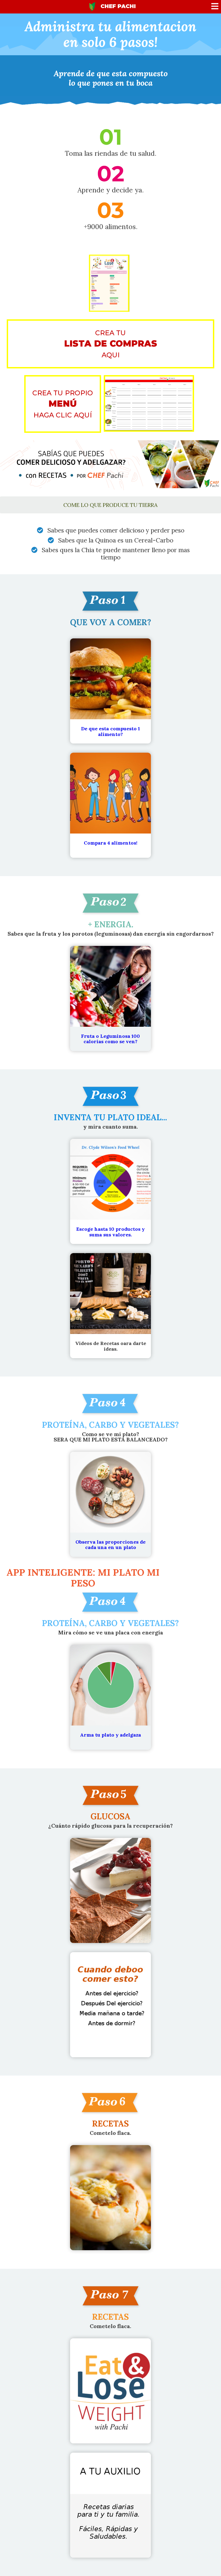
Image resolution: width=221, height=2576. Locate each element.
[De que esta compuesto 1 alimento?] (110, 746)
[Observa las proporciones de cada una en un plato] (110, 1559)
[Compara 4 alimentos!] (110, 860)
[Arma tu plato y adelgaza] (110, 1752)
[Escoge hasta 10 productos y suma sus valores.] (110, 1246)
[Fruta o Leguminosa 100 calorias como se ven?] (110, 1053)
